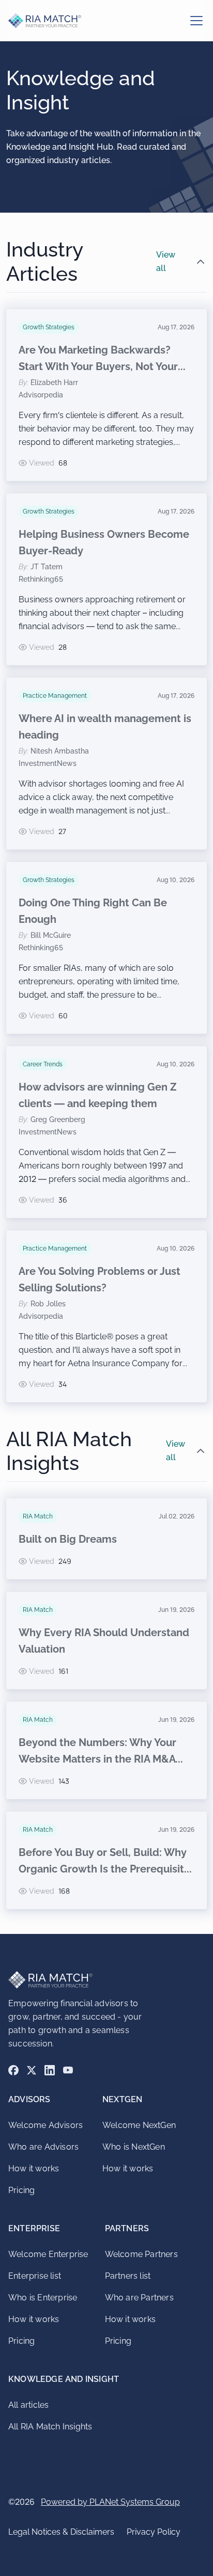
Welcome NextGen (139, 2125)
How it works (34, 2169)
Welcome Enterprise (48, 2254)
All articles (28, 2405)
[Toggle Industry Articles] (201, 262)
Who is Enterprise (43, 2298)
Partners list (128, 2276)
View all (166, 261)
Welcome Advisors (45, 2125)
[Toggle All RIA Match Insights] (201, 1451)
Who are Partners (139, 2298)
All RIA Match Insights (50, 2427)
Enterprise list (35, 2276)
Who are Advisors (43, 2147)
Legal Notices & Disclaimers (61, 2532)
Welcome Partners (141, 2254)
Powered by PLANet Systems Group (110, 2502)
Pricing (21, 2190)
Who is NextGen (134, 2147)
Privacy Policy (154, 2532)
